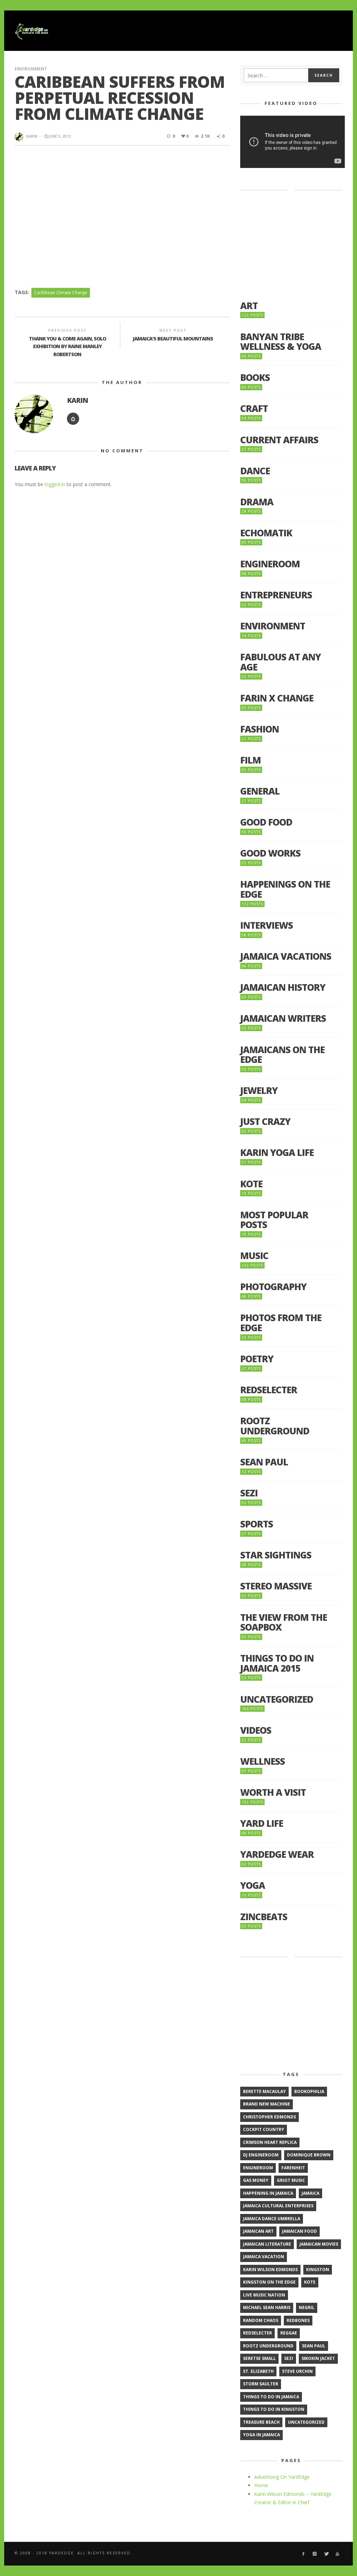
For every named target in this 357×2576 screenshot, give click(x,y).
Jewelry (259, 1091)
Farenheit (293, 2168)
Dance (255, 471)
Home (261, 2485)
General (260, 791)
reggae (289, 2333)
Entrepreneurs (276, 595)
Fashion (260, 729)
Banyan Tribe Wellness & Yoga (281, 342)
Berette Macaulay (264, 2091)
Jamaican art (258, 2231)
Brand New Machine (267, 2104)
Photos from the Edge (281, 1323)
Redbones (298, 2320)
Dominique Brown (309, 2155)
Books (255, 378)
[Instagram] (315, 2554)
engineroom (258, 2168)
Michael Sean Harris (267, 2307)
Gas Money (256, 2180)
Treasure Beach (261, 2422)
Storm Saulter (261, 2384)
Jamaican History (283, 987)
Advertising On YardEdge (282, 2477)
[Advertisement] (215, 31)
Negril (307, 2307)
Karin (32, 136)
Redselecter (269, 1390)
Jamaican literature (267, 2244)
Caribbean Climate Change (61, 293)
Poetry (257, 1359)
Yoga (253, 1885)
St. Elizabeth (258, 2371)
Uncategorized (277, 1699)
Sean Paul (264, 1462)
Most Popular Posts (274, 1220)
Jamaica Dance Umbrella (272, 2219)
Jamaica (310, 2193)
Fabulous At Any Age (280, 662)
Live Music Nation (264, 2295)
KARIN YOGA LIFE (277, 1153)
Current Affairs (279, 440)
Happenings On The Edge (285, 889)
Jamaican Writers (283, 1018)
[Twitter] (326, 2554)
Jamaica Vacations (286, 956)
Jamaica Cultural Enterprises (278, 2206)
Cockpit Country (264, 2129)
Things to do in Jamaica (271, 2397)
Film (250, 760)
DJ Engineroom (261, 2155)
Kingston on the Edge (269, 2282)
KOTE (251, 1184)
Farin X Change (277, 698)
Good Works (270, 853)
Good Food (266, 822)
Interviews (267, 925)
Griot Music (291, 2180)
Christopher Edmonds (269, 2117)
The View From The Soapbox (284, 1622)
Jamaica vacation (264, 2257)
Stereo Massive (276, 1586)
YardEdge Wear (277, 1854)
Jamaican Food (299, 2231)
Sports (257, 1524)
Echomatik (266, 533)
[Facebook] (303, 2554)
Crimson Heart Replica (270, 2142)
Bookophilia (309, 2091)
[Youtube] (338, 2554)
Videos (256, 1730)
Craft (254, 409)
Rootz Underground (275, 1426)
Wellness (263, 1761)
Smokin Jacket (318, 2358)
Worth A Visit (273, 1792)
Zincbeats (264, 1917)
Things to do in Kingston (274, 2409)
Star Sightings (276, 1555)
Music (254, 1256)
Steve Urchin (297, 2371)
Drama (257, 502)
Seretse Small (259, 2358)
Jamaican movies (319, 2244)
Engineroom (270, 564)
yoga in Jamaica (261, 2435)
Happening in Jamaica (268, 2193)
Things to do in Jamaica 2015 (277, 1663)
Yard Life (262, 1823)
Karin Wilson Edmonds (270, 2270)
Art (249, 306)
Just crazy (265, 1122)
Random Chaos (261, 2320)
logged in (55, 484)
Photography (273, 1287)
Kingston (318, 2270)
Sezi (249, 1493)
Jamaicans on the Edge (282, 1055)
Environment (31, 69)
